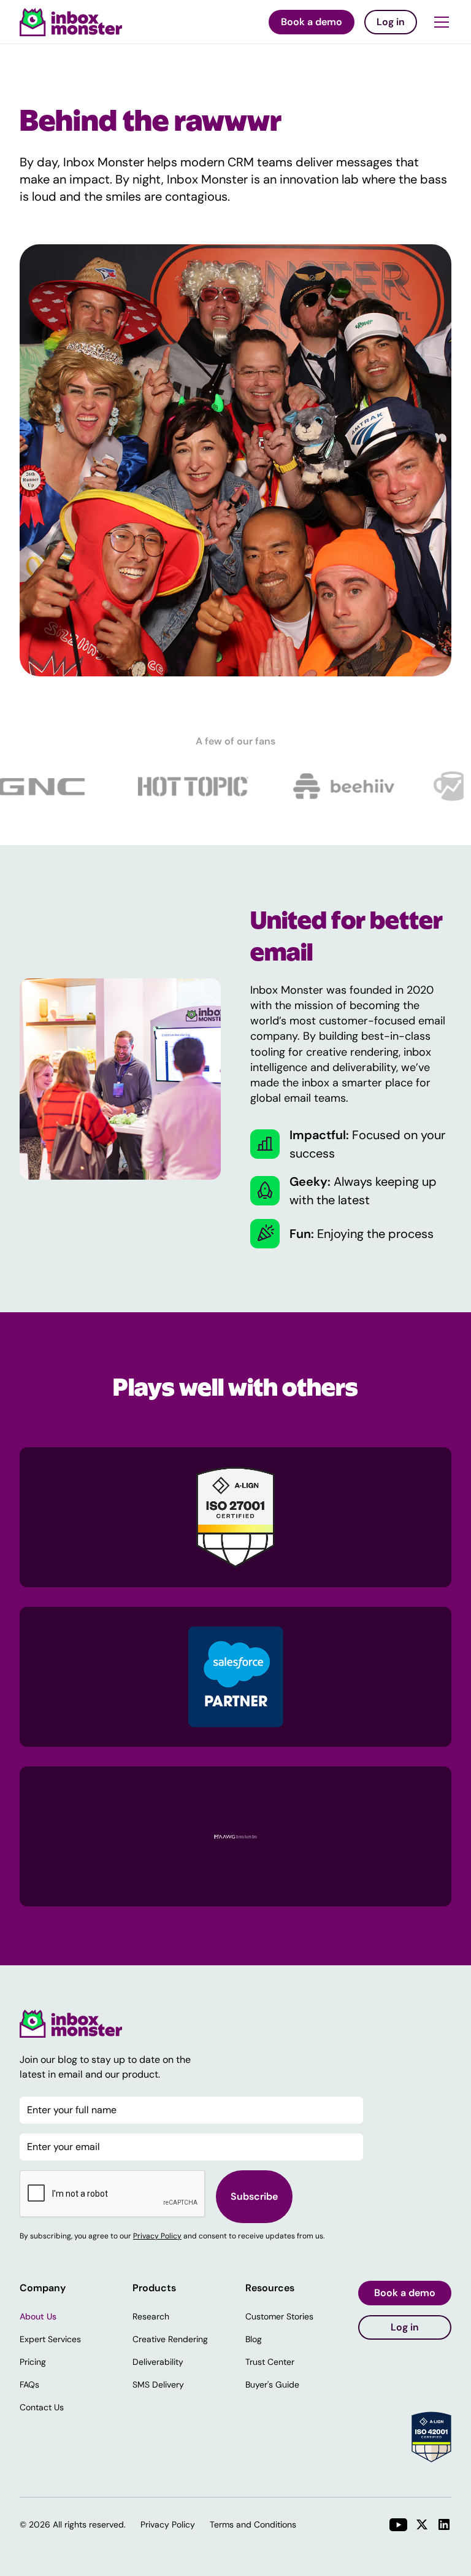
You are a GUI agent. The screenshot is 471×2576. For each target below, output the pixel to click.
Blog (254, 2339)
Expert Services (50, 2339)
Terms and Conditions (253, 2524)
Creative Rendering (170, 2339)
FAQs (29, 2385)
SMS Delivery (158, 2385)
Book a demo (312, 22)
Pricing (33, 2362)
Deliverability (158, 2362)
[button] (439, 22)
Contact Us (42, 2407)
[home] (71, 22)
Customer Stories (279, 2316)
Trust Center (270, 2362)
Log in (391, 22)
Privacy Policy (157, 2236)
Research (151, 2316)
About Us (38, 2316)
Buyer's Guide (272, 2385)
